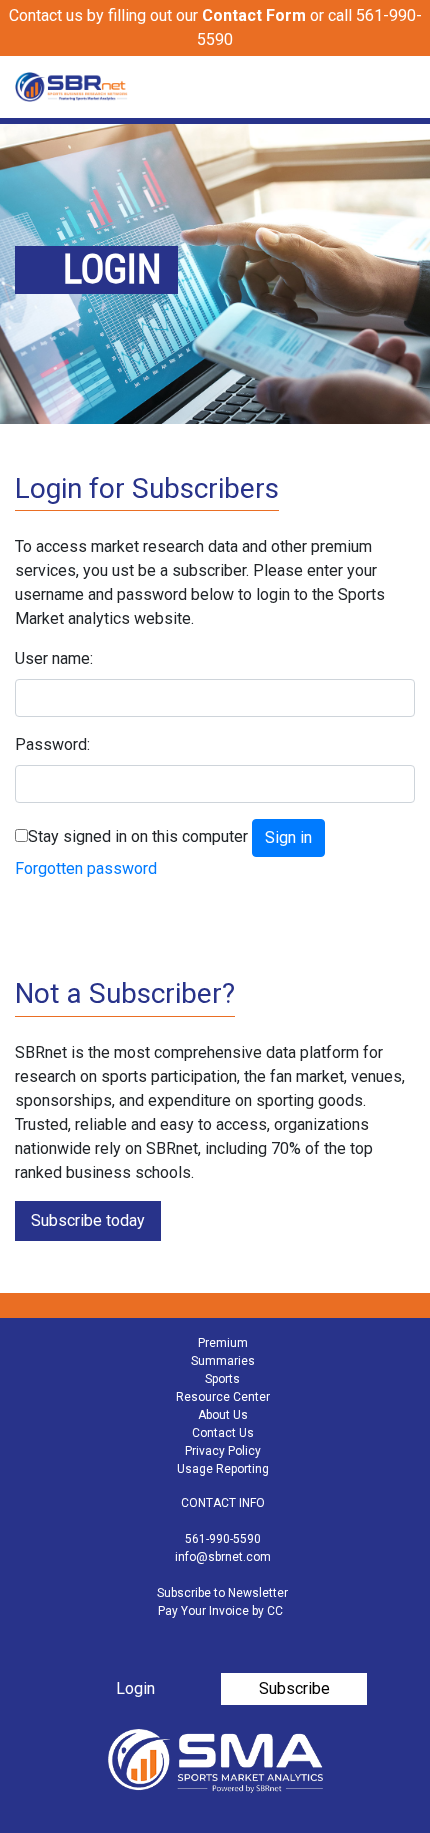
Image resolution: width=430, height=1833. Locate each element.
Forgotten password (86, 868)
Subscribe (294, 1688)
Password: (52, 744)
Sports (222, 1379)
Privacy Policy (223, 1451)
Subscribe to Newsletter (222, 1593)
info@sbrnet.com (223, 1557)
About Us (223, 1415)
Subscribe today (88, 1220)
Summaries (223, 1361)
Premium (223, 1343)
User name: (54, 658)
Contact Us (223, 1433)
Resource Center (223, 1397)
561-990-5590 (223, 1539)
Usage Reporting (223, 1469)
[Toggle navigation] (402, 87)
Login (135, 1688)
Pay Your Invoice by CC (220, 1611)
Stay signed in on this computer (138, 836)
